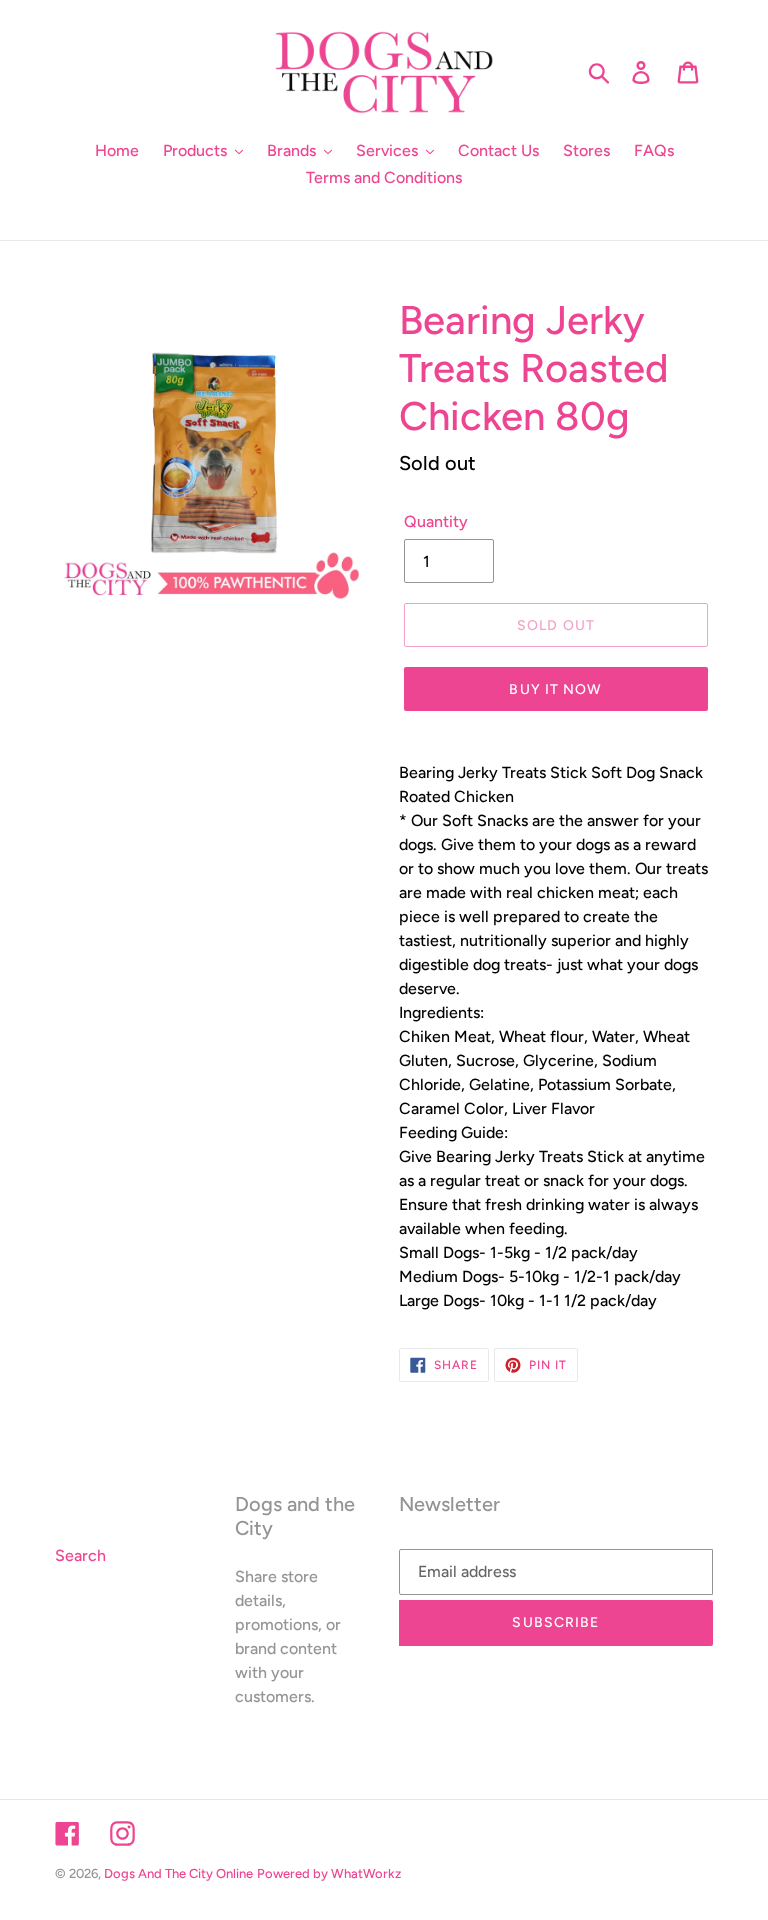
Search (80, 1555)
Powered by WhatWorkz (329, 1873)
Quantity (436, 521)
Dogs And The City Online (178, 1873)
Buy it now (555, 689)
